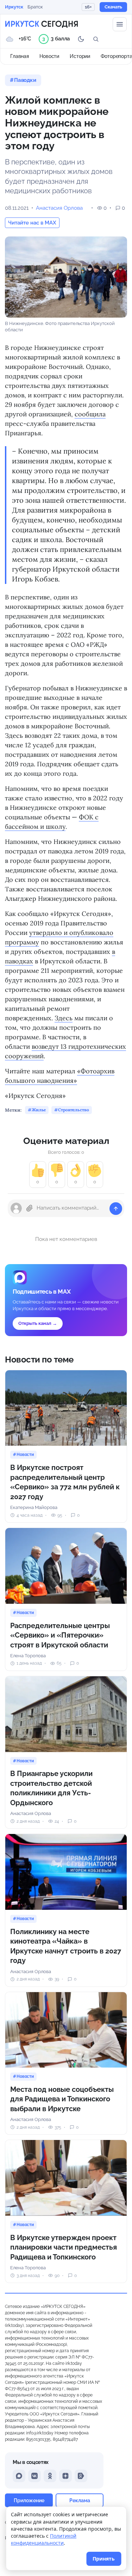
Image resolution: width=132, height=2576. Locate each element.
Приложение (29, 2500)
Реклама (80, 2500)
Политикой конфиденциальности (44, 2539)
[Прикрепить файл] (30, 1208)
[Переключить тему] (81, 39)
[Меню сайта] (120, 24)
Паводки (25, 80)
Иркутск (14, 7)
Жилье (39, 1110)
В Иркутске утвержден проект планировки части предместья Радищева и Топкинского (64, 2247)
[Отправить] (116, 1209)
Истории (80, 56)
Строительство (73, 1110)
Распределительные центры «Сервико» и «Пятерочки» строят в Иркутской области (60, 1635)
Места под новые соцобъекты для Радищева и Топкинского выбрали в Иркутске (62, 2099)
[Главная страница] (42, 24)
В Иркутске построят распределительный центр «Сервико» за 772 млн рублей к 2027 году (65, 1482)
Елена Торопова (28, 1656)
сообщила (90, 414)
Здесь (64, 1018)
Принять (104, 2559)
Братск (35, 7)
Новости (49, 56)
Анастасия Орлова (59, 208)
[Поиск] (96, 39)
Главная (20, 56)
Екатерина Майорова (34, 1507)
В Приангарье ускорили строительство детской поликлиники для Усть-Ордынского (51, 1788)
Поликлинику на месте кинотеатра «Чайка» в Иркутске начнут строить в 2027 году (66, 1946)
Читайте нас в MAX (32, 223)
